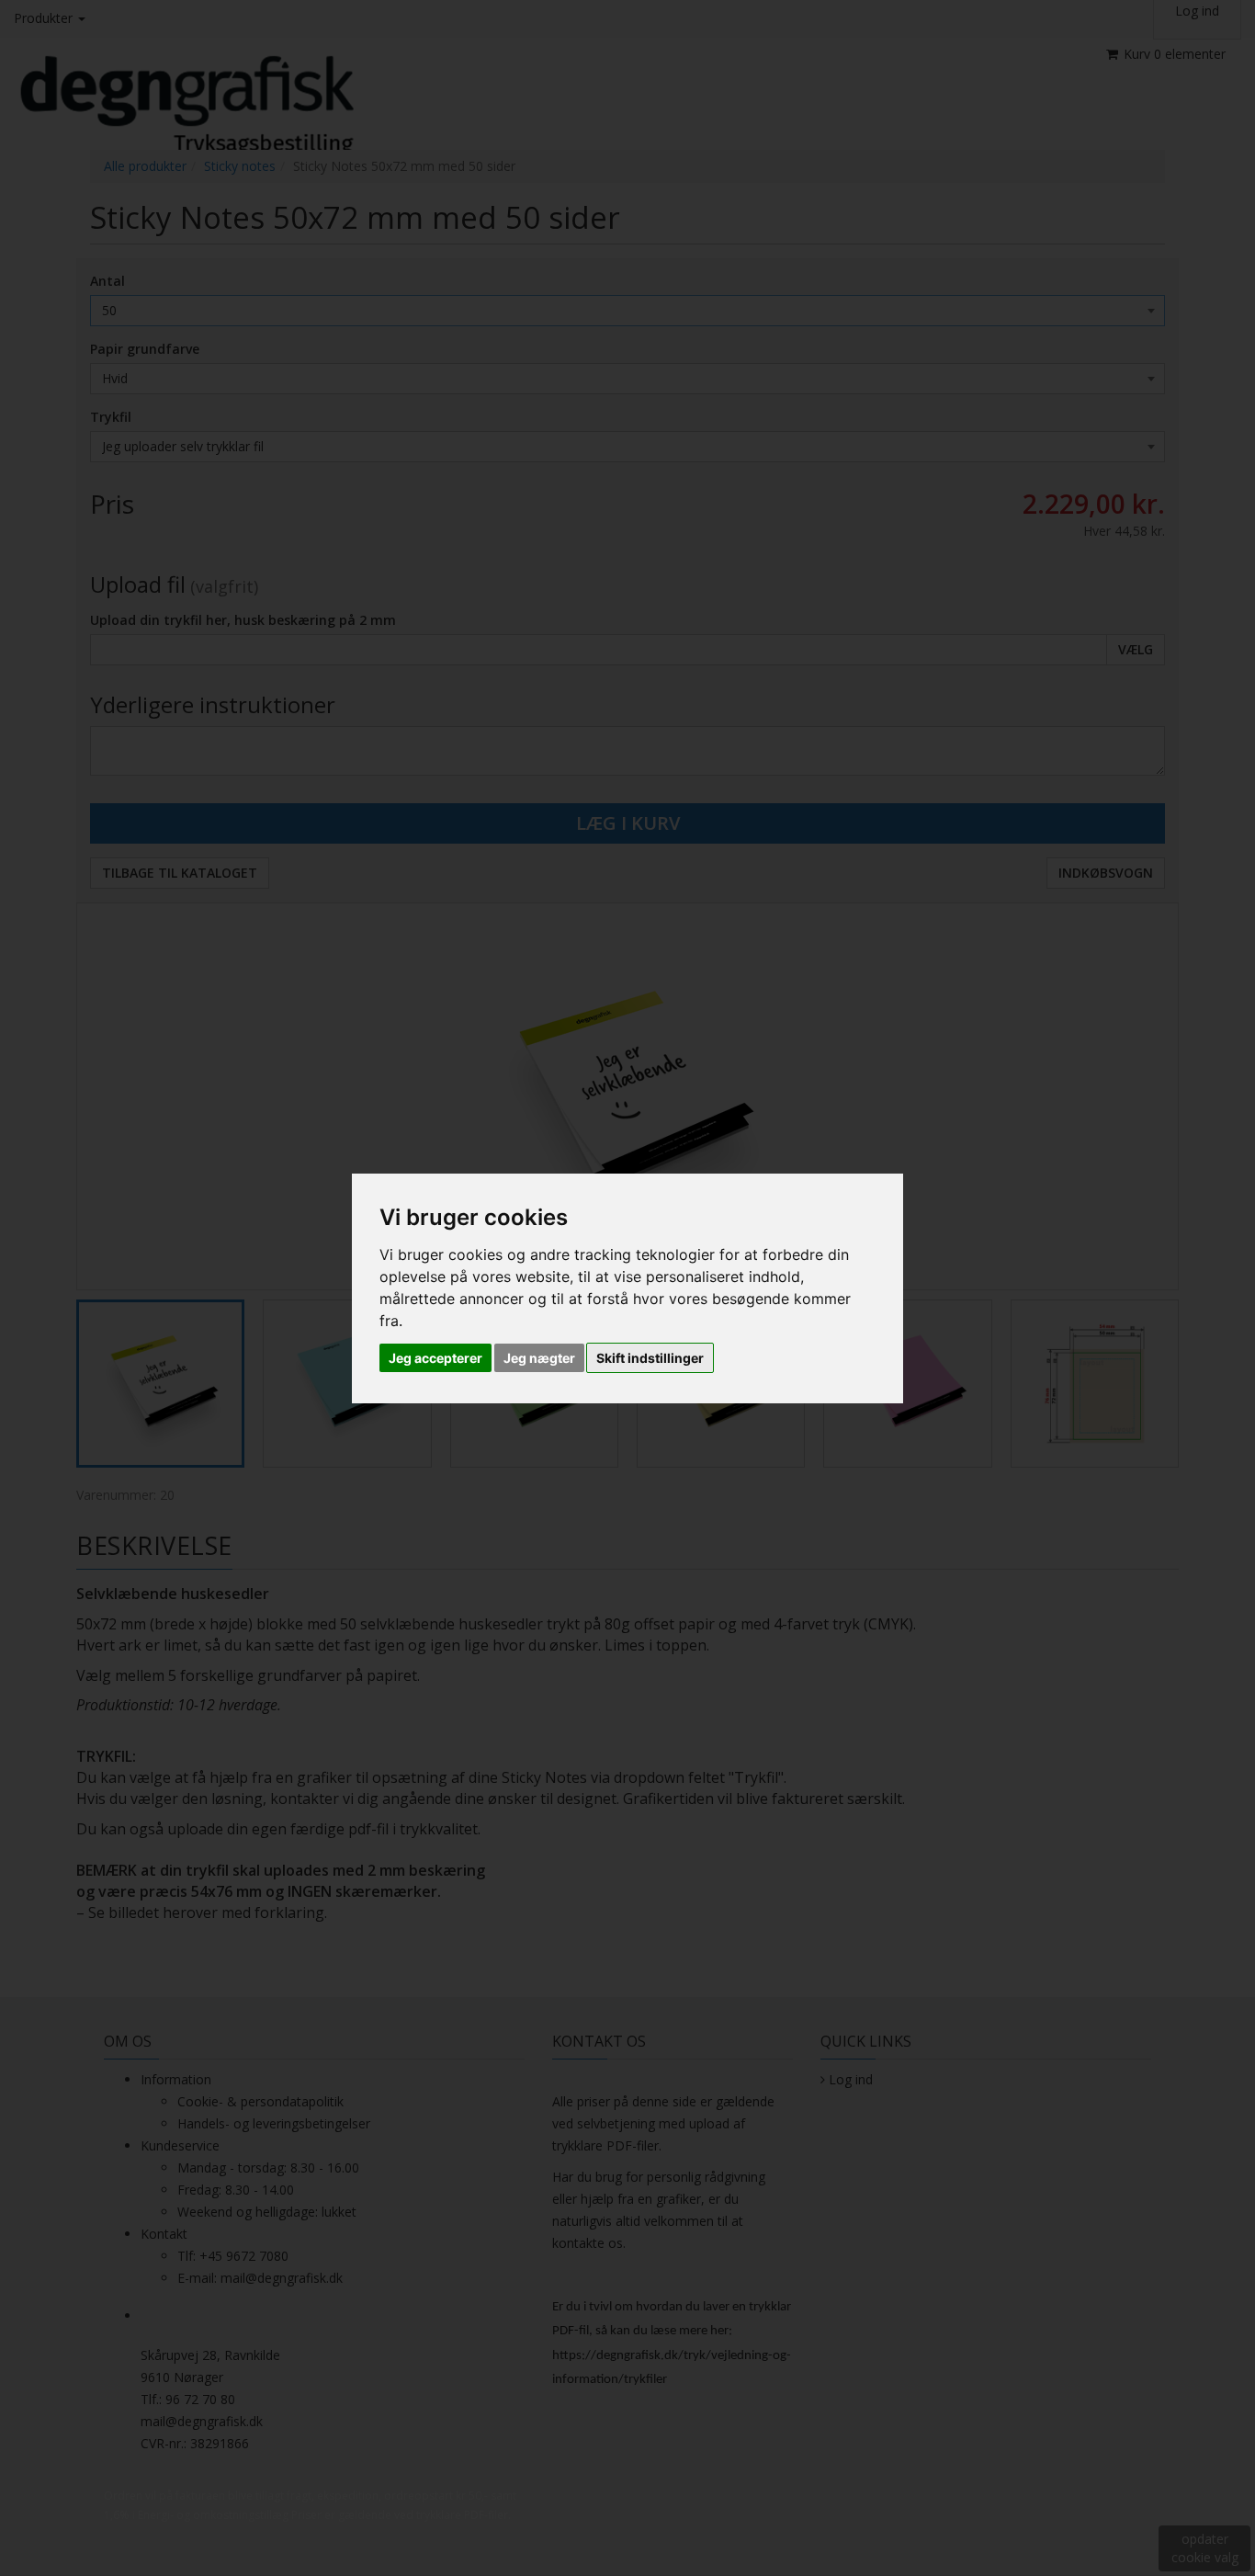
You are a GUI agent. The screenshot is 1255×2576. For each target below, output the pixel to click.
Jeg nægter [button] (539, 1358)
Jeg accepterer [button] (435, 1358)
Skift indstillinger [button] (650, 1358)
